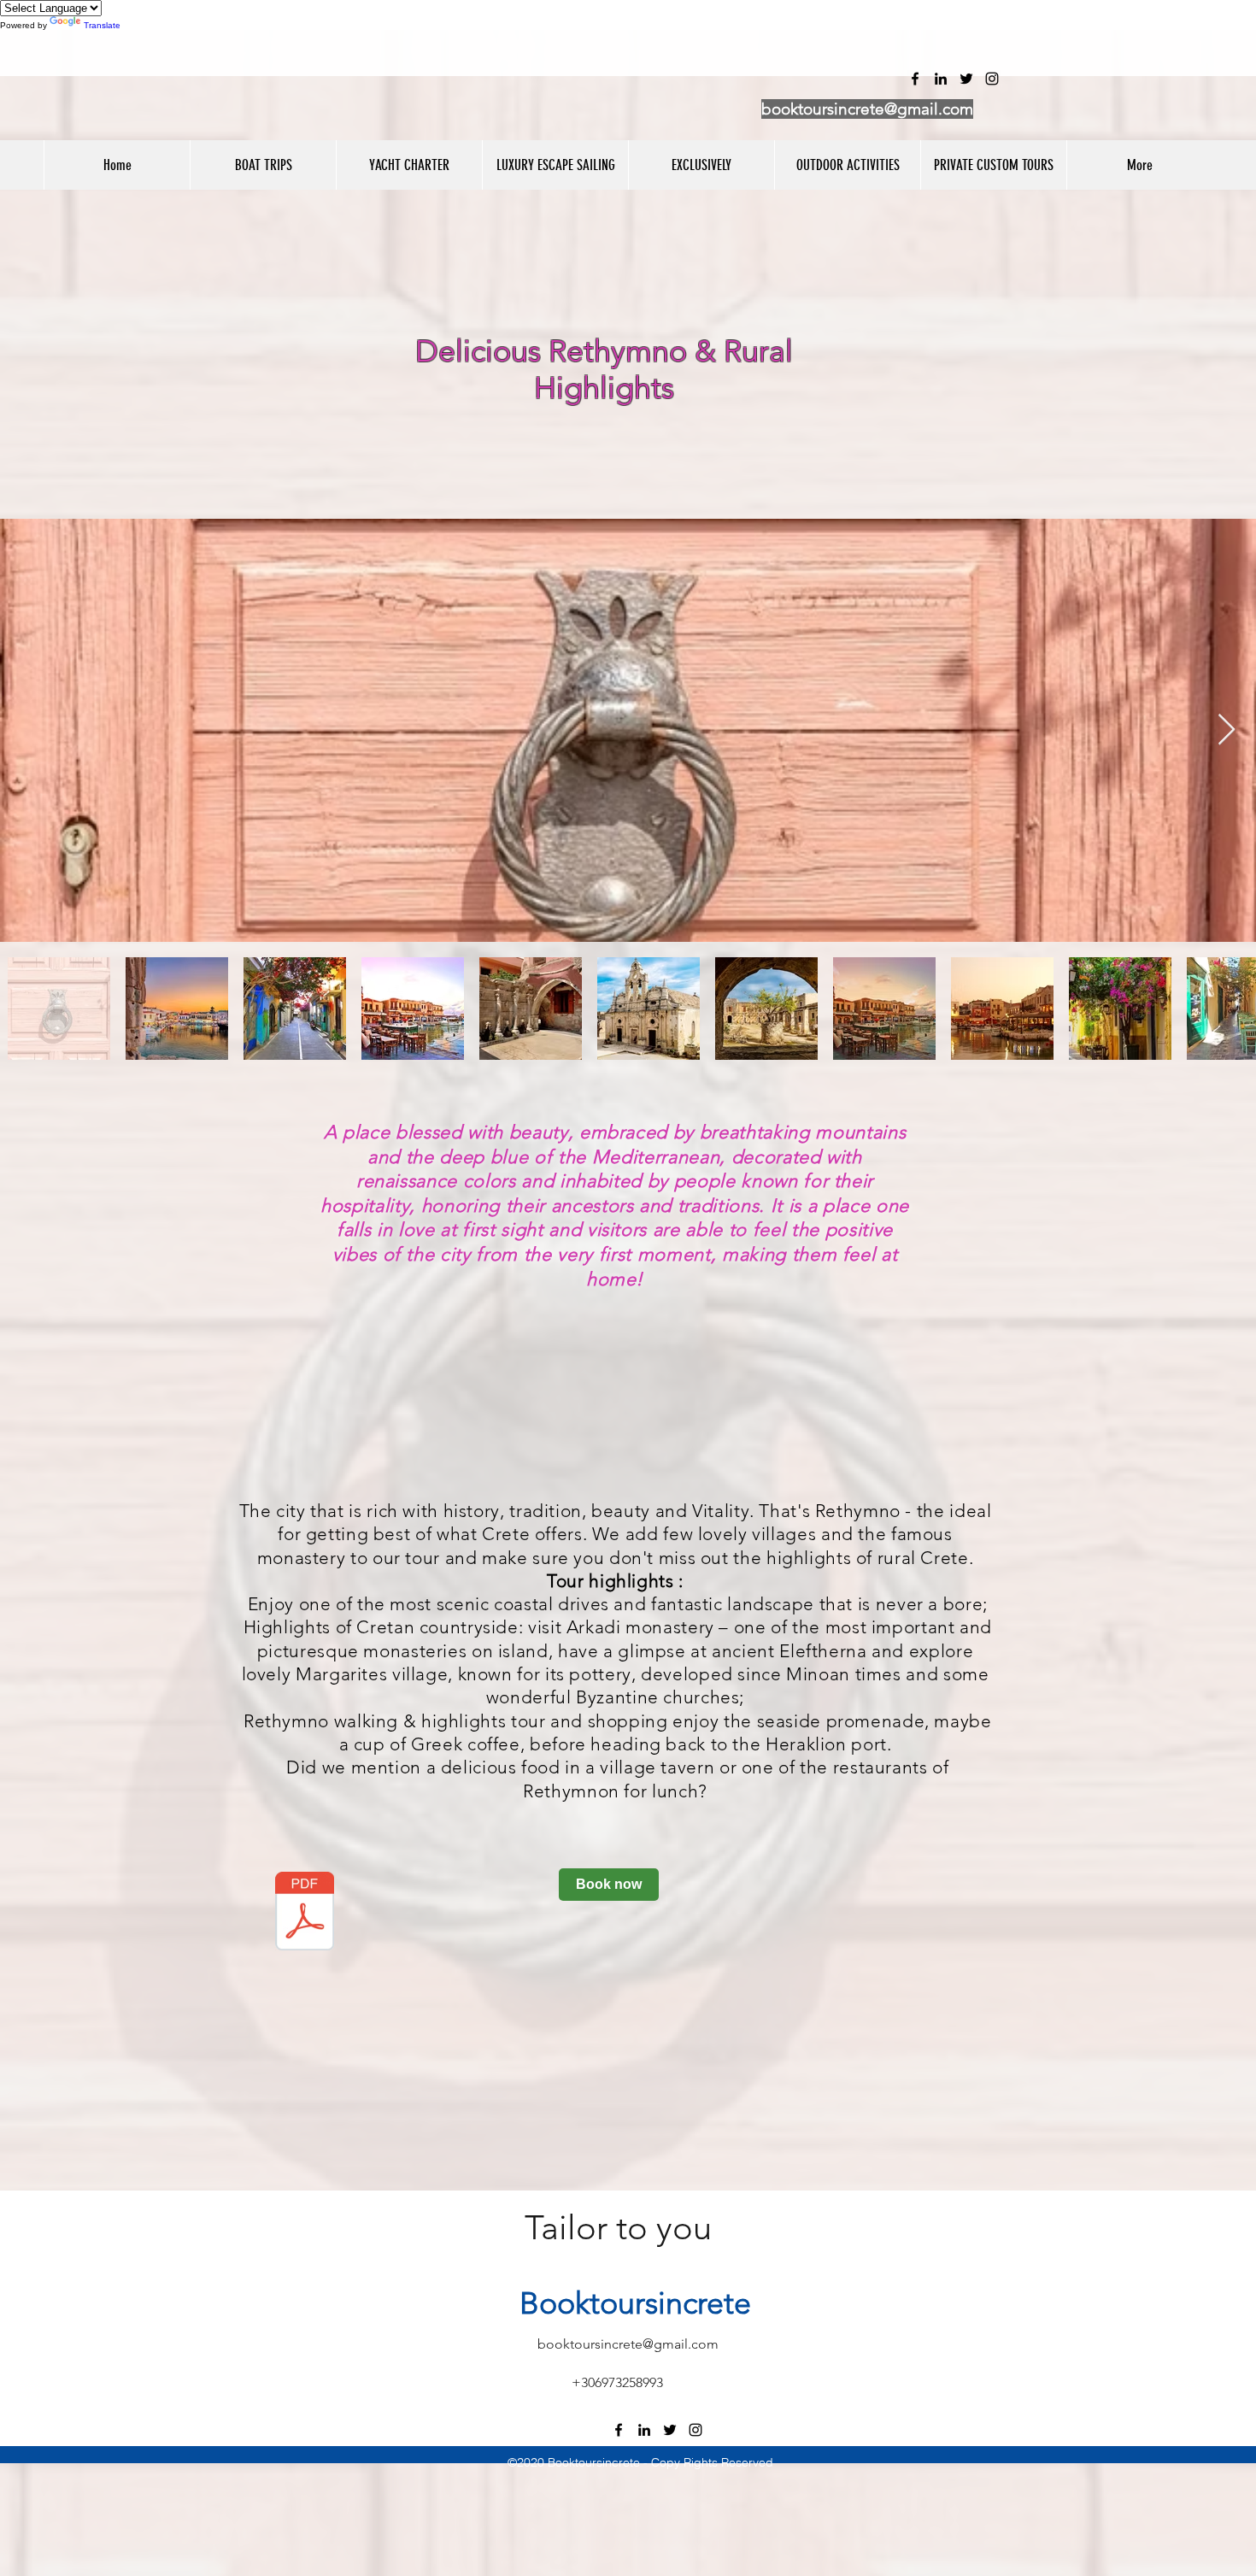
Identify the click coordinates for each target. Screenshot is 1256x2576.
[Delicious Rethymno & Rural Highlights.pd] (305, 1913)
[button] (263, 165)
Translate (102, 25)
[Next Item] (1227, 730)
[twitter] (670, 2430)
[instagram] (695, 2430)
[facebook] (619, 2430)
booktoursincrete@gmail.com (867, 109)
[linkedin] (644, 2430)
